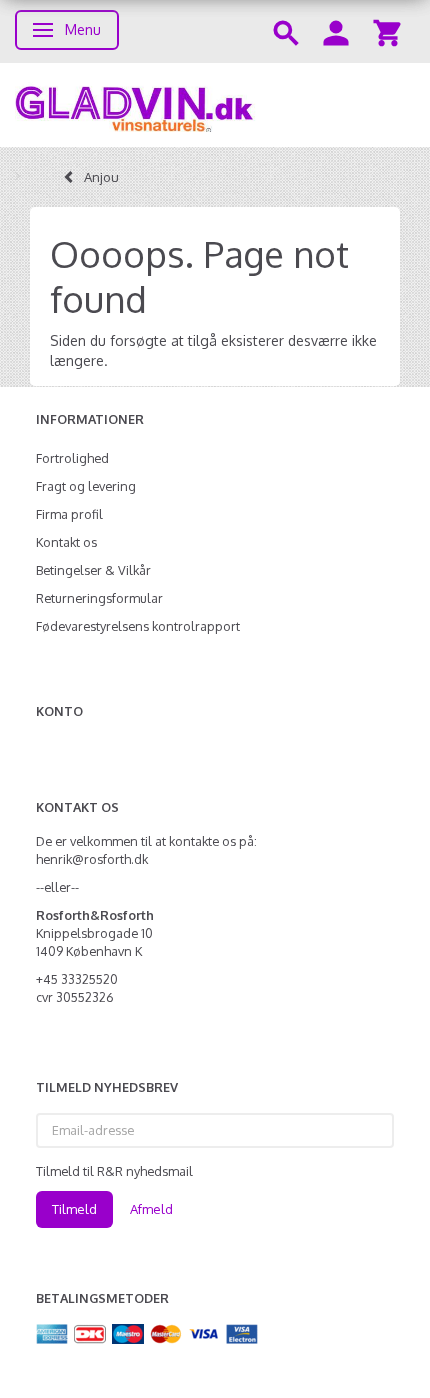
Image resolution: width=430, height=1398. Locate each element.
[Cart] (387, 31)
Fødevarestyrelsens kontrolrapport (138, 626)
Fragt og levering (86, 486)
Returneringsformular (99, 598)
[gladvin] (215, 105)
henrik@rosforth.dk (92, 859)
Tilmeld (74, 1209)
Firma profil (69, 514)
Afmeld (151, 1209)
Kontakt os (66, 542)
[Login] (336, 31)
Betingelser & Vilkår (93, 570)
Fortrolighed (72, 458)
